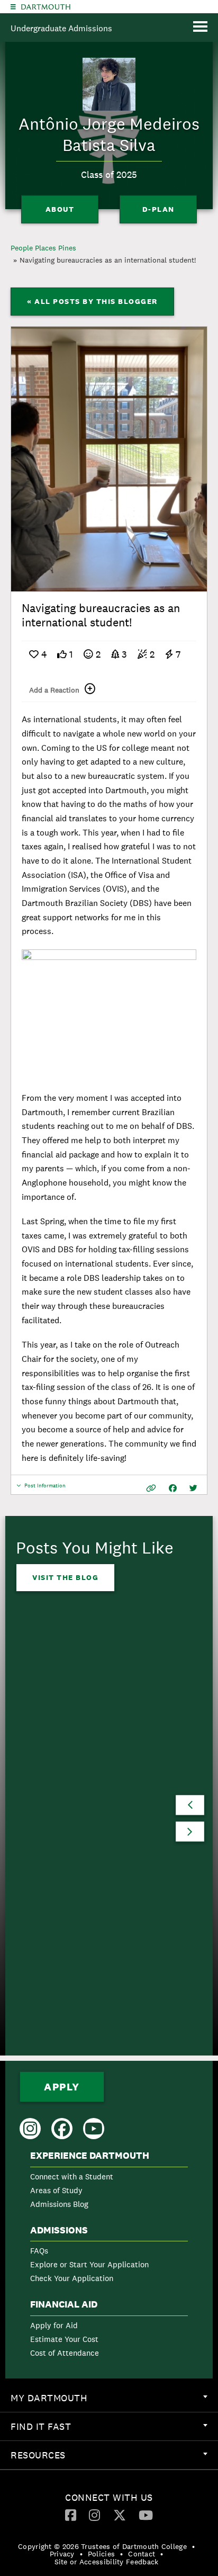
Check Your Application (72, 2278)
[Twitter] (120, 2515)
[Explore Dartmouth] (13, 7)
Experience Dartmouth (90, 2156)
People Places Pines (43, 248)
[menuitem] (109, 2182)
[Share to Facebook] (173, 1488)
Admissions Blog (59, 2204)
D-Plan (158, 209)
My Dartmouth (114, 2402)
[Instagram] (94, 2515)
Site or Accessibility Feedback (107, 2562)
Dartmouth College (46, 7)
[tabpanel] (109, 459)
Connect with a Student (72, 2176)
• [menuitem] (193, 2546)
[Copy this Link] (151, 1488)
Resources (114, 2459)
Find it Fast (114, 2430)
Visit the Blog (65, 1577)
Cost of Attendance (65, 2353)
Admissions (59, 2230)
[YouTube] (146, 2515)
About (60, 209)
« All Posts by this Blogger (92, 301)
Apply (62, 2087)
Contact (142, 2554)
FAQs (39, 2251)
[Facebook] (71, 2515)
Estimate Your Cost (64, 2339)
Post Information (45, 1488)
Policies (101, 2554)
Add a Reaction (54, 690)
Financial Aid (64, 2304)
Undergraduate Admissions (61, 28)
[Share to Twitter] (193, 1488)
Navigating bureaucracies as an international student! (108, 260)
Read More (57, 1989)
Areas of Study (56, 2190)
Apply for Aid (54, 2325)
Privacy (62, 2554)
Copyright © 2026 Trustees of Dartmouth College (102, 2546)
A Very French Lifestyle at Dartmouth (93, 1842)
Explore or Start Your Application (89, 2264)
